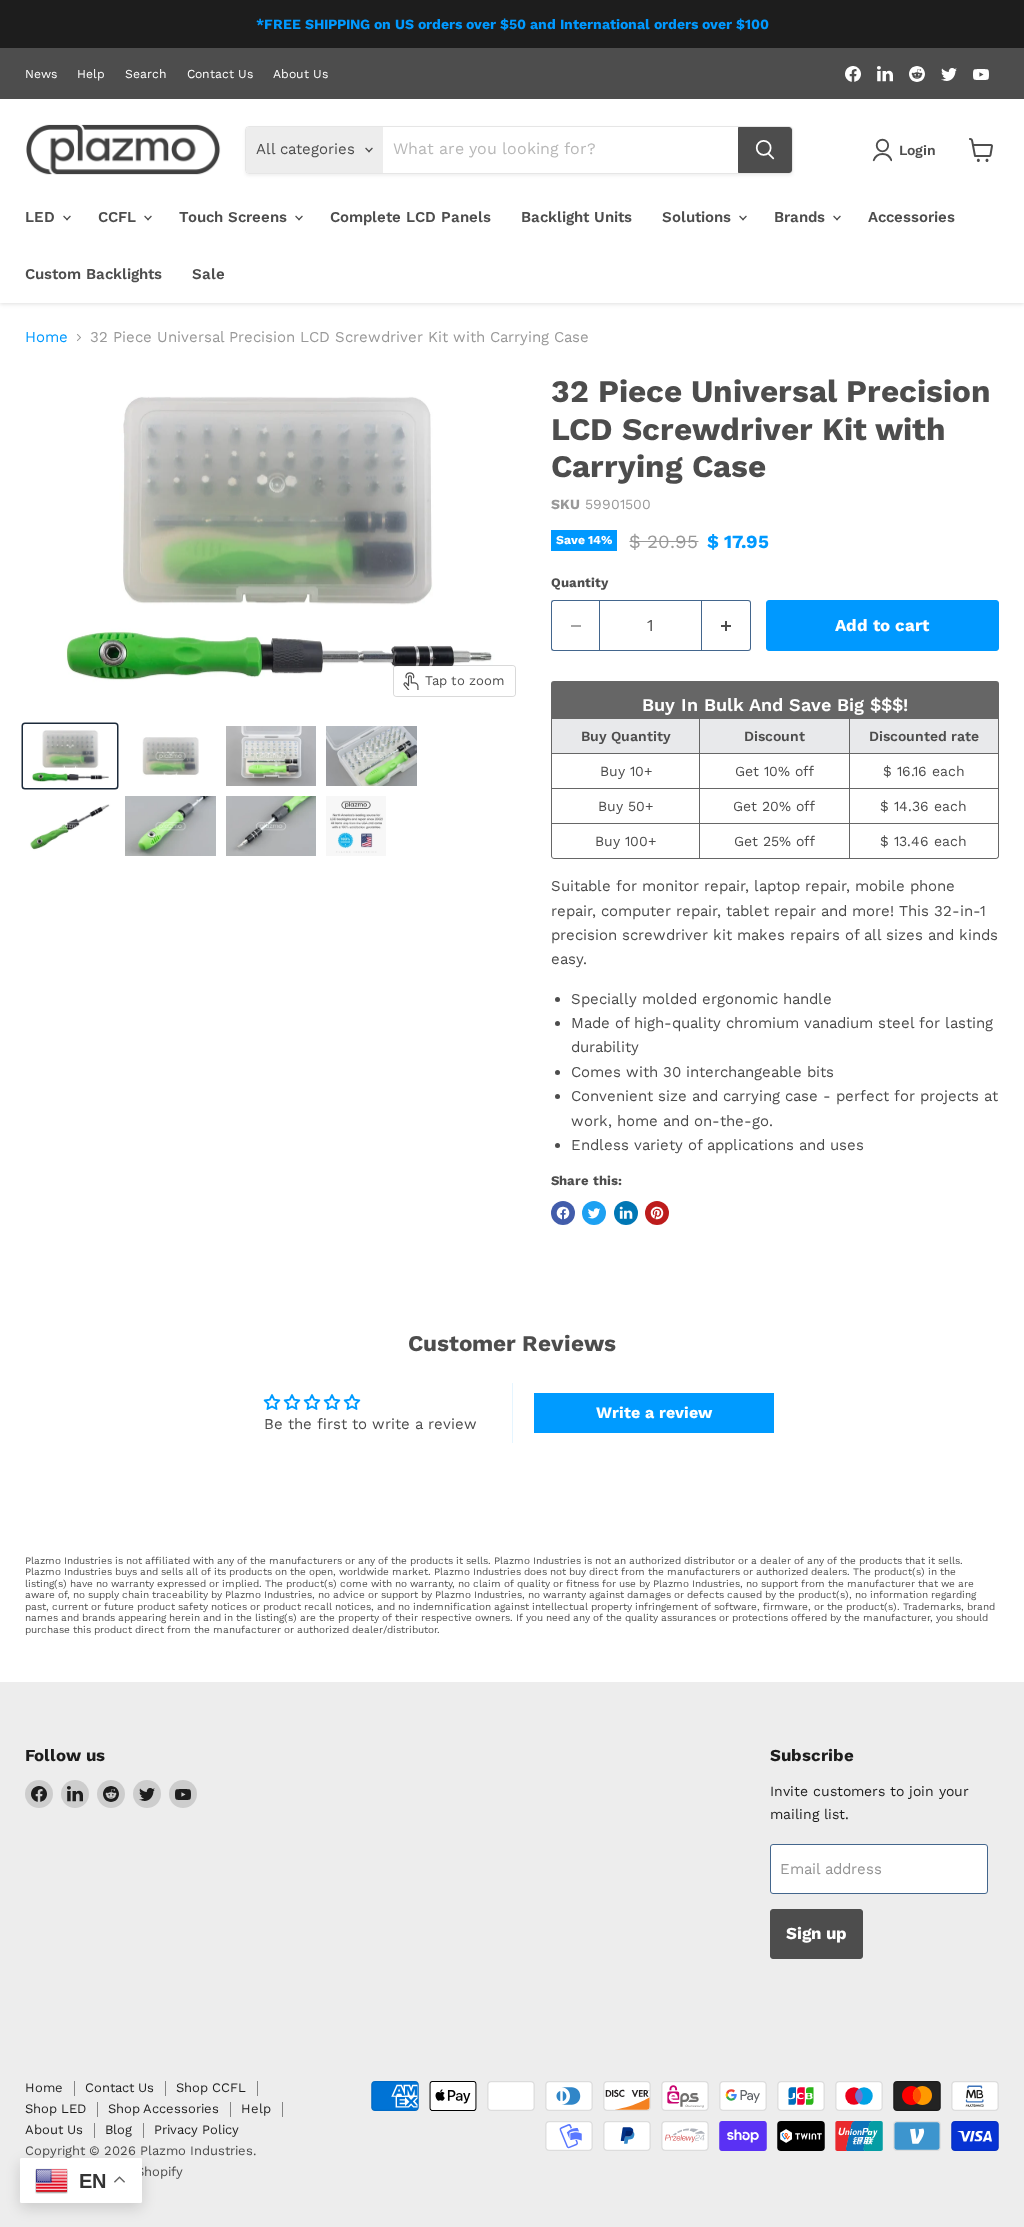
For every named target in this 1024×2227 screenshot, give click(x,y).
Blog (118, 2129)
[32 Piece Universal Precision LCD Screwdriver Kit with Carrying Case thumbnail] (70, 756)
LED (42, 217)
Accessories (911, 217)
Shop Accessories (163, 2108)
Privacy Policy (196, 2129)
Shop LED (55, 2108)
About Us (300, 74)
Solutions (699, 217)
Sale (208, 274)
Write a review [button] (654, 1412)
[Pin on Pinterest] (657, 1213)
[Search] (765, 150)
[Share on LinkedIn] (626, 1213)
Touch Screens (235, 217)
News (41, 74)
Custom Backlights (93, 274)
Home (46, 337)
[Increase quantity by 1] (726, 625)
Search (146, 74)
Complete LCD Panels (410, 217)
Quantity (579, 582)
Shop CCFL (211, 2087)
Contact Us (220, 74)
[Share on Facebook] (563, 1213)
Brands (802, 217)
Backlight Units (576, 217)
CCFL (119, 217)
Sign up (816, 1933)
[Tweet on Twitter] (594, 1213)
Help (91, 74)
